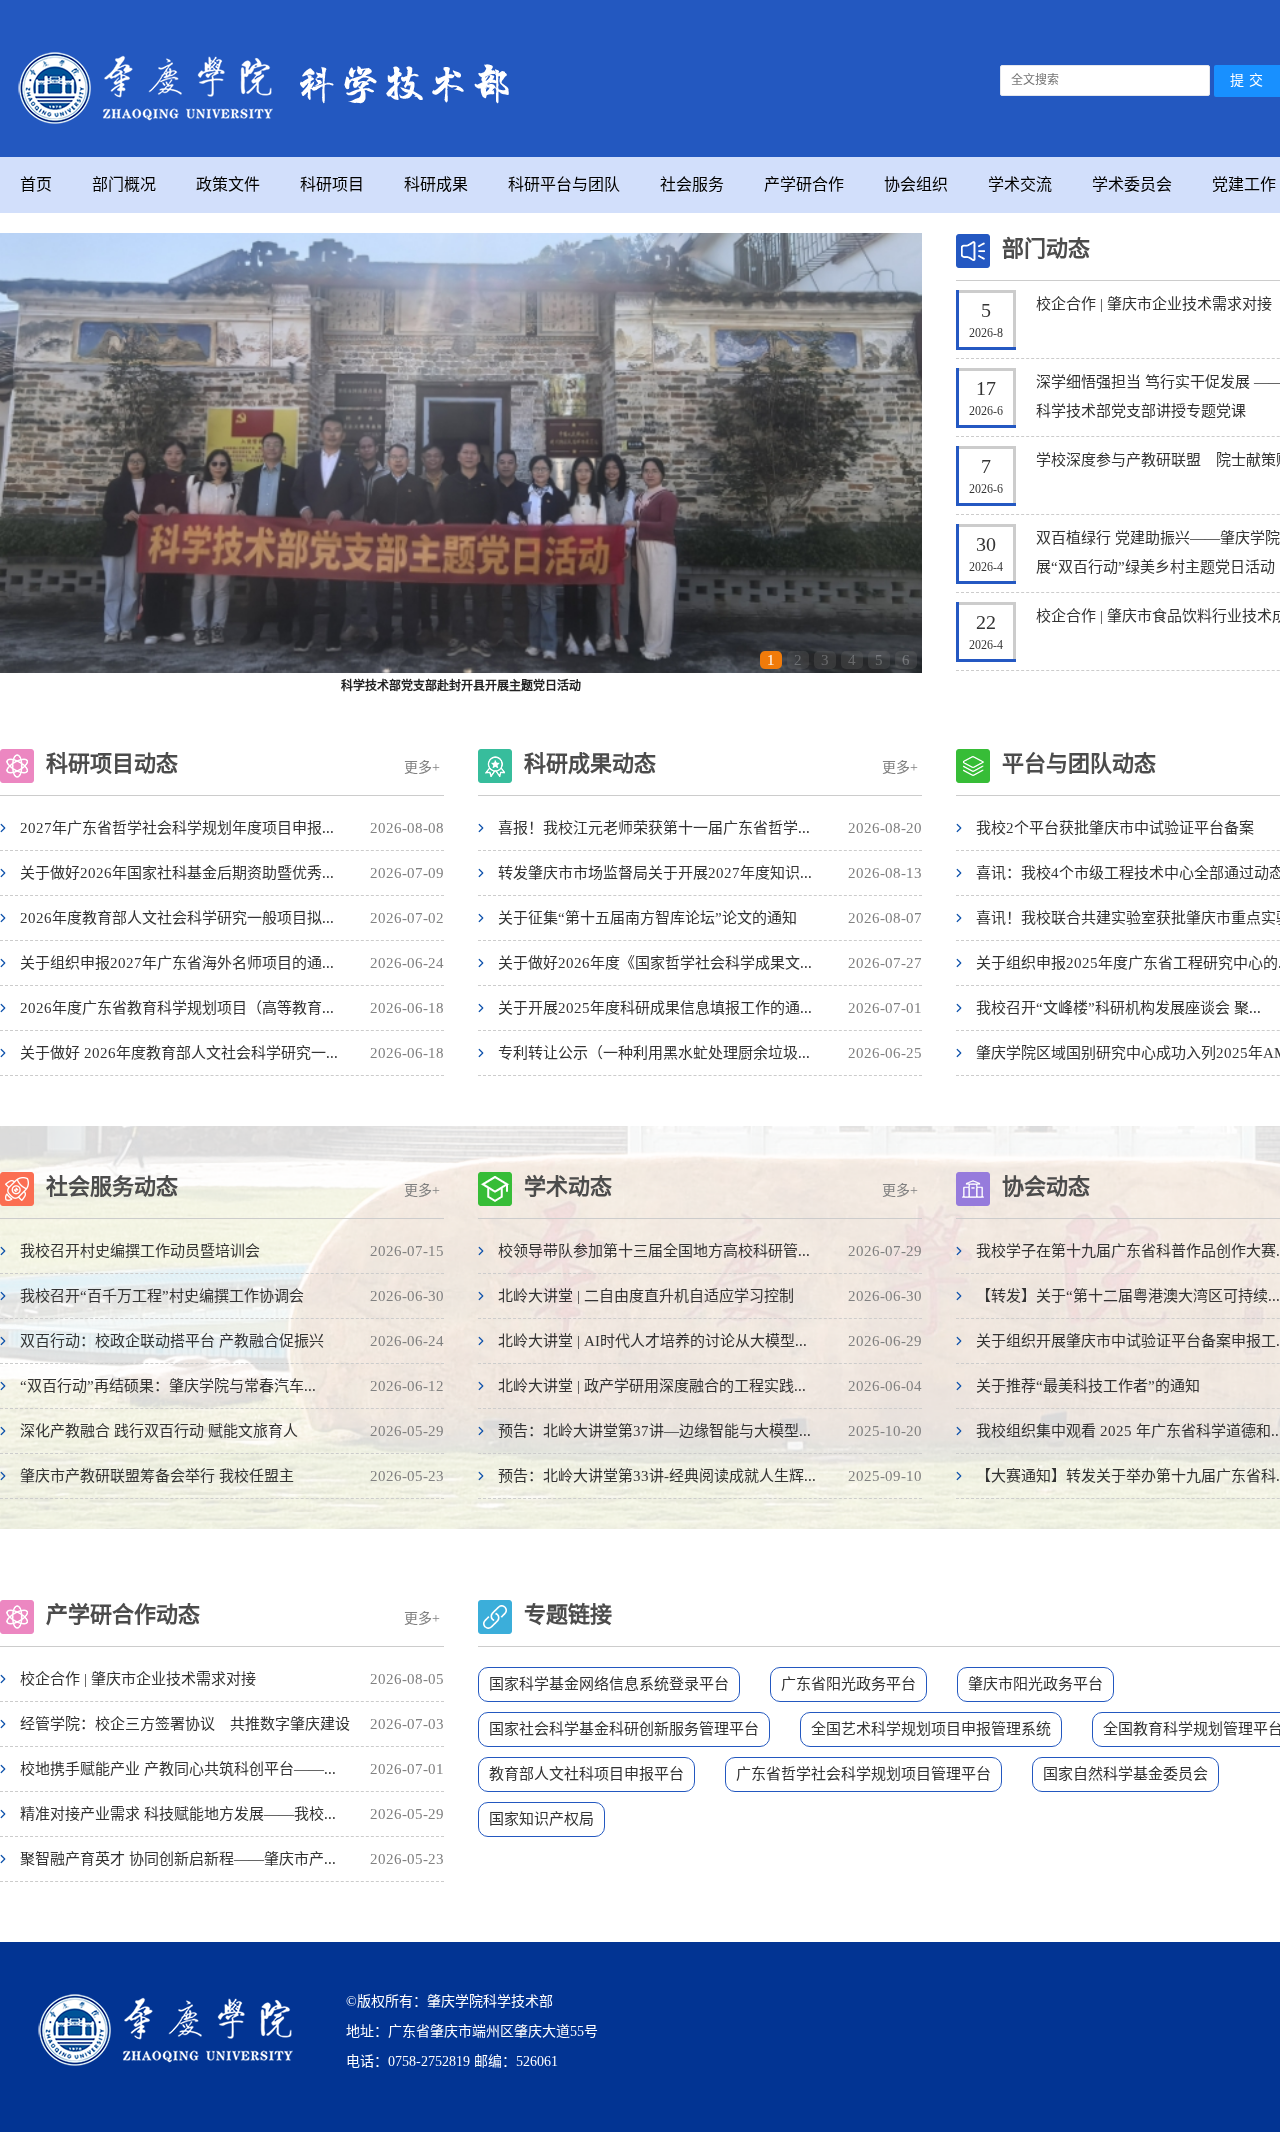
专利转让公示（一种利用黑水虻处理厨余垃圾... (654, 1053)
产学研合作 (804, 184)
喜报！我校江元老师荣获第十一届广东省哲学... (654, 828)
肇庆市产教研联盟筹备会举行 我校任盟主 (157, 1476)
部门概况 (124, 184)
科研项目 (332, 184)
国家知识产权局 (541, 1819)
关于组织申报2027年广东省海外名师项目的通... (177, 963)
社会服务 (692, 184)
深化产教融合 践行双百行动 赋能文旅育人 (159, 1431)
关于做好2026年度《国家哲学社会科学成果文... (655, 963)
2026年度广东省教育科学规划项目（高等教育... (177, 1008)
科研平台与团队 (564, 184)
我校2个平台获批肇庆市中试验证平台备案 (1115, 828)
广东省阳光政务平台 (848, 1684)
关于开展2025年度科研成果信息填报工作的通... (655, 1008)
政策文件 (228, 184)
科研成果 (436, 184)
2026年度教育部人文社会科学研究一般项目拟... (177, 918)
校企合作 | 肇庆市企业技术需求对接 (1154, 304)
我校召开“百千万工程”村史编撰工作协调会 (162, 1296)
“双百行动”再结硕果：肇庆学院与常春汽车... (168, 1386)
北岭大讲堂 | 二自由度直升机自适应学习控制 (646, 1296)
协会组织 (916, 184)
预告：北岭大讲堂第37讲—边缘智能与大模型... (654, 1431)
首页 (36, 184)
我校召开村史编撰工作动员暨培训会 (140, 1251)
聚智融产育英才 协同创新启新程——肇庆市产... (178, 1859)
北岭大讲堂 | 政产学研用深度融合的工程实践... (652, 1386)
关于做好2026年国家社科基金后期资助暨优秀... (177, 873)
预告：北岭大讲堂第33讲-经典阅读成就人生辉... (657, 1476)
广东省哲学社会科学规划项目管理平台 (863, 1774)
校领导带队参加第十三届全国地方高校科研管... (654, 1251)
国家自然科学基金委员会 (1125, 1774)
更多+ (422, 767)
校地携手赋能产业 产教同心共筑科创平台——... (178, 1769)
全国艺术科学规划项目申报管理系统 (931, 1729)
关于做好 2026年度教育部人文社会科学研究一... (179, 1053)
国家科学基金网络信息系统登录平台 (609, 1684)
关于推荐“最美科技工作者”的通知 (1088, 1386)
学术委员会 (1132, 184)
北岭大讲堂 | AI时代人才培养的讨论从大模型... (652, 1341)
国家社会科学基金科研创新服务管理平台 (624, 1729)
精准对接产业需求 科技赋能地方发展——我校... (178, 1814)
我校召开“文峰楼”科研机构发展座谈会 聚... (1118, 1008)
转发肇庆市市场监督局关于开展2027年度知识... (655, 873)
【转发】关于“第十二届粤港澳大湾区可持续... (1128, 1296)
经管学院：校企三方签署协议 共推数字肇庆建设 (185, 1724)
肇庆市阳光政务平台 (1035, 1684)
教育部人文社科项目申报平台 (586, 1774)
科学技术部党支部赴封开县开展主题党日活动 (461, 686)
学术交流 (1020, 184)
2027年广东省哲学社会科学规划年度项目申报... (177, 828)
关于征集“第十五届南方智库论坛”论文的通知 (647, 918)
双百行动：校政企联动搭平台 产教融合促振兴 (172, 1341)
